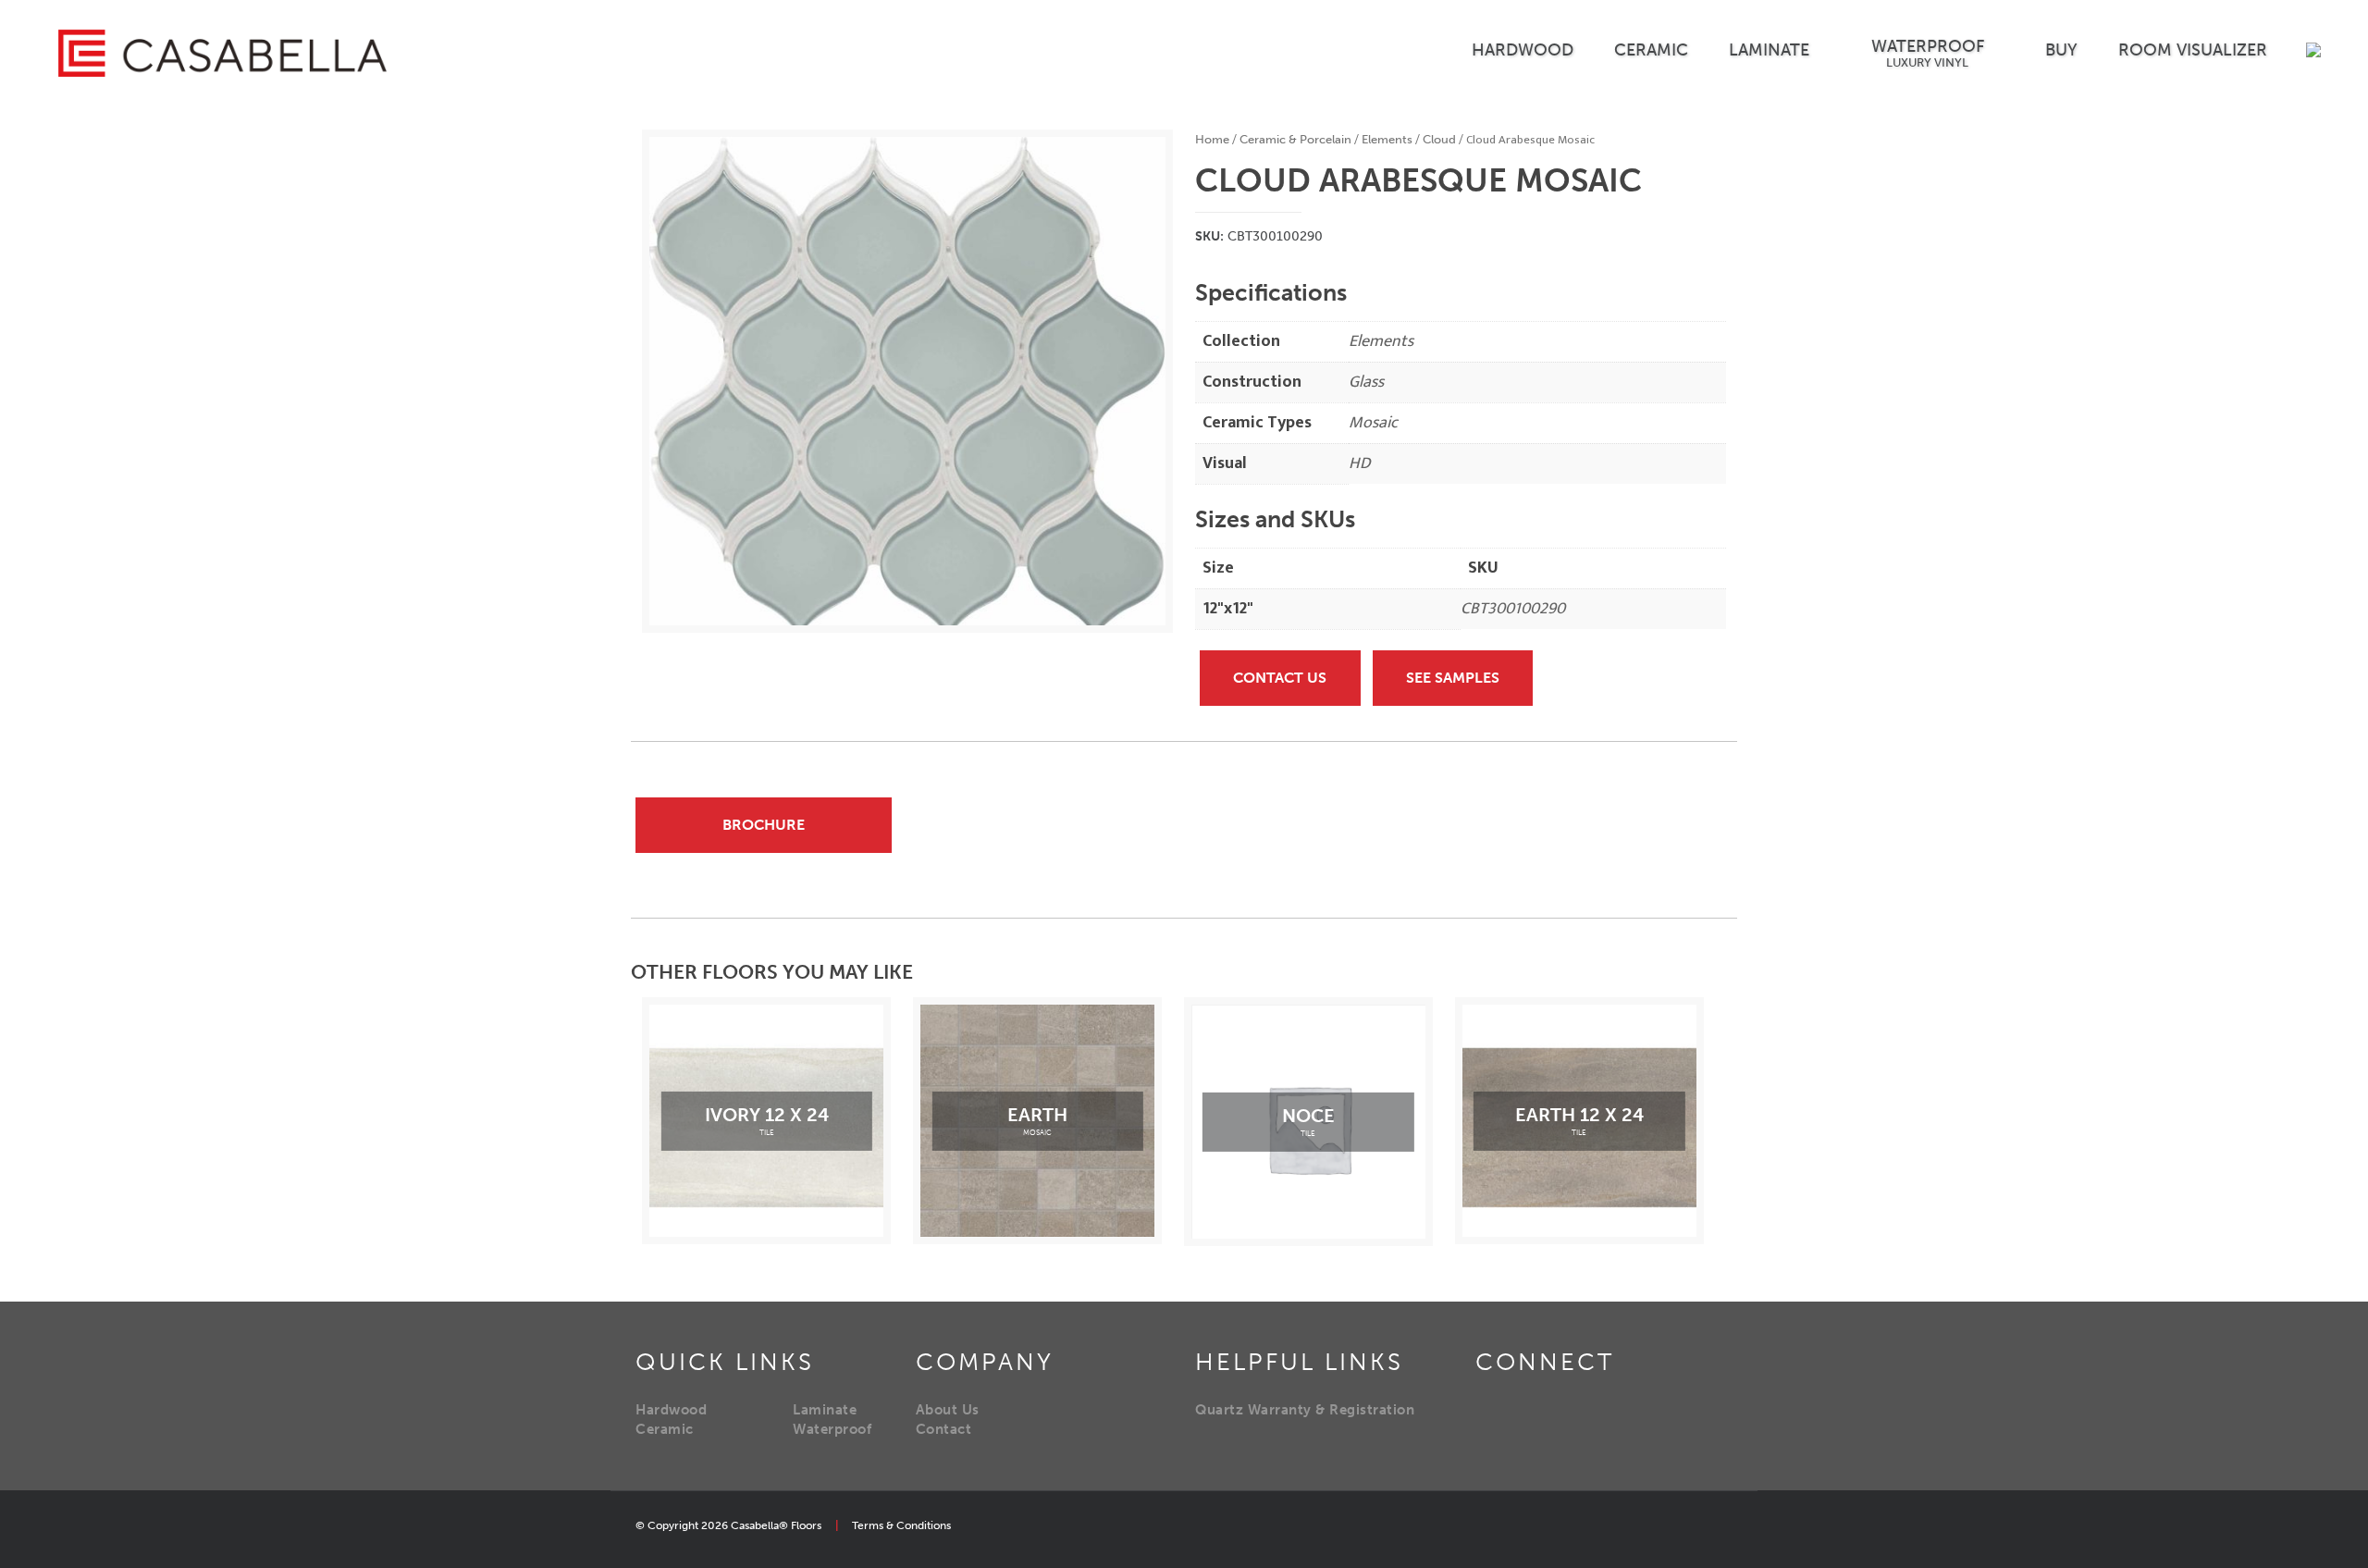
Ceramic (665, 1429)
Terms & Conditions (901, 1525)
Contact (944, 1429)
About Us (948, 1410)
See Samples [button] (1453, 678)
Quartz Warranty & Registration (1305, 1410)
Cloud (1439, 139)
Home (1212, 139)
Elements (1387, 139)
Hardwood (671, 1410)
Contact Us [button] (1280, 678)
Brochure (764, 825)
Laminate (825, 1410)
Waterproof (832, 1429)
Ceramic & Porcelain (1295, 139)
